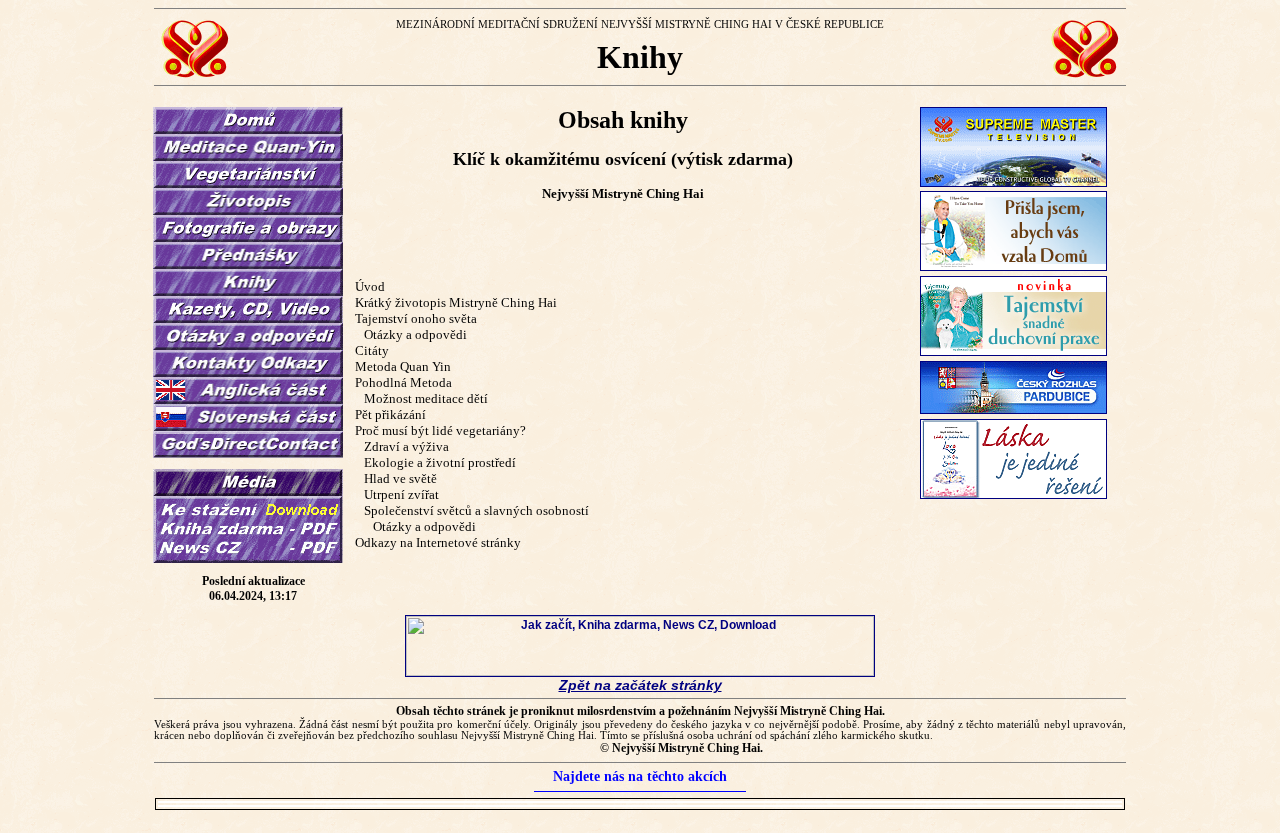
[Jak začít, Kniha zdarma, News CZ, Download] (640, 672)
